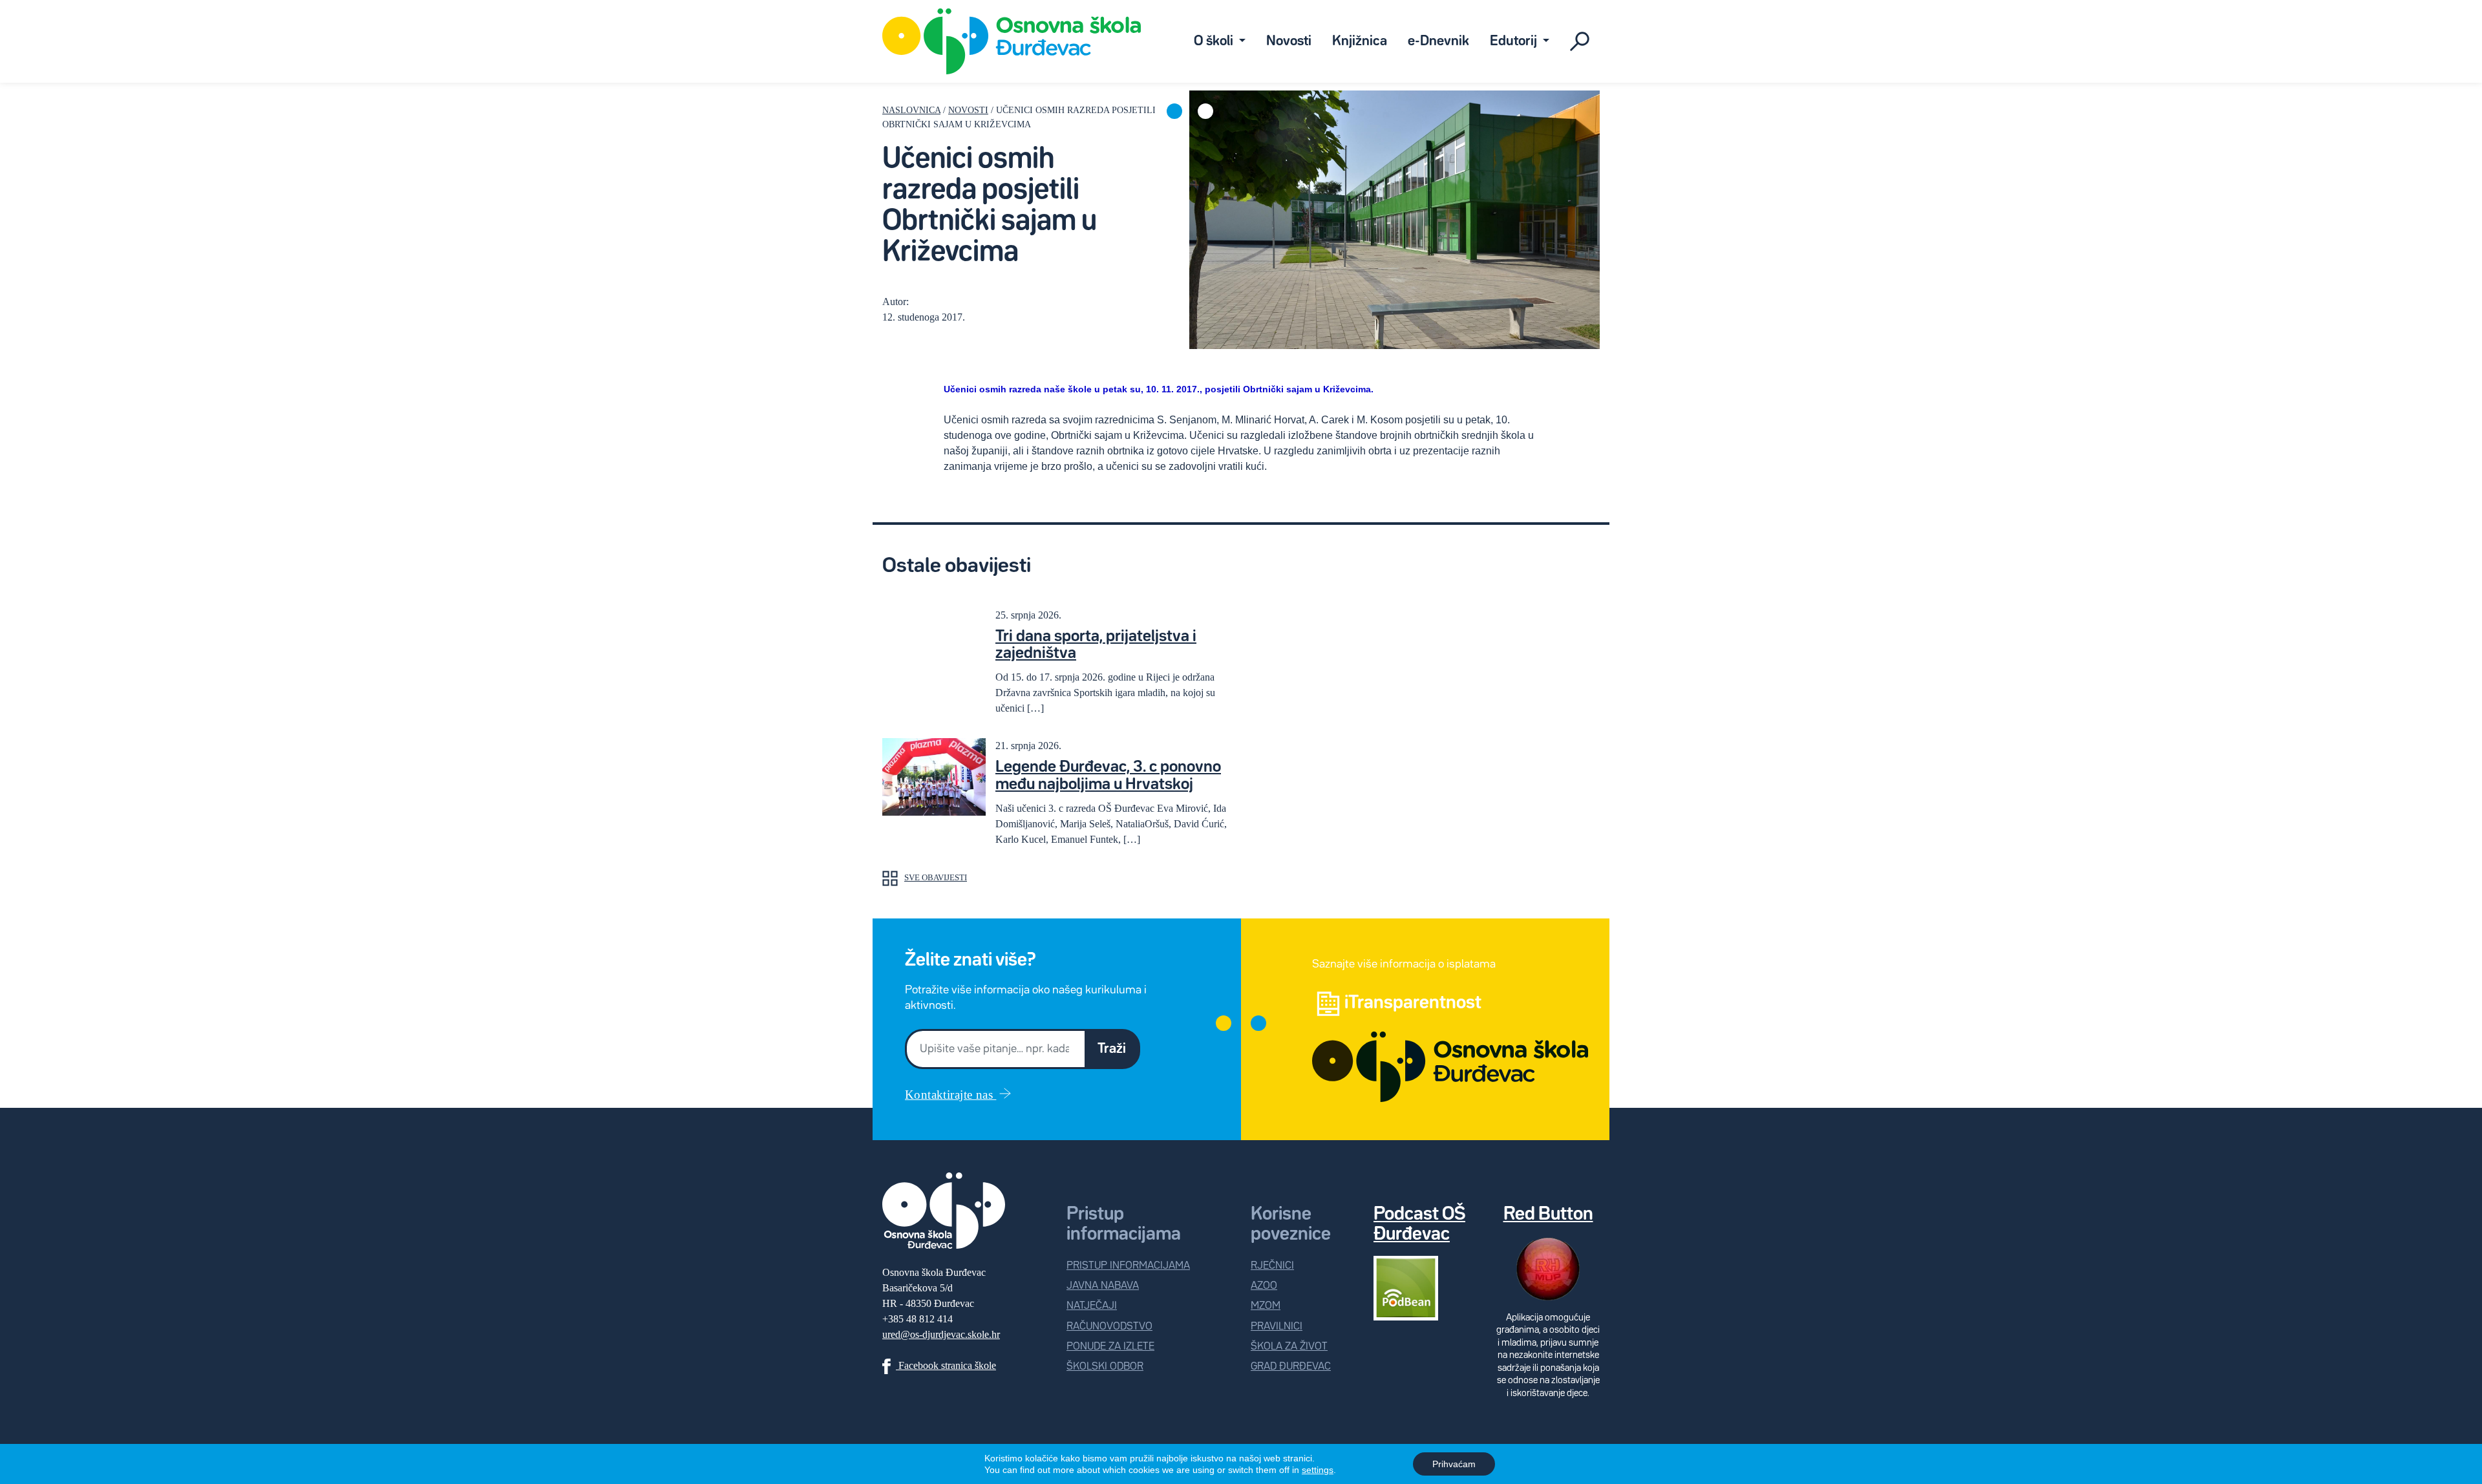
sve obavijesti (936, 878)
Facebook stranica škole (946, 1365)
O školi (1215, 41)
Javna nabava (1103, 1286)
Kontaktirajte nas (950, 1095)
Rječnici (1272, 1266)
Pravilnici (1277, 1327)
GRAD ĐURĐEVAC (1291, 1367)
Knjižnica (1360, 41)
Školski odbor (1105, 1367)
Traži (1112, 1049)
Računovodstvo (1109, 1327)
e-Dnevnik (1438, 41)
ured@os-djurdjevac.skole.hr (941, 1334)
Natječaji (1092, 1306)
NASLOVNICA (911, 110)
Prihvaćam (1454, 1464)
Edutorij (1515, 41)
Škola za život (1289, 1347)
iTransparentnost (1413, 1003)
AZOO (1264, 1286)
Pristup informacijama (1128, 1266)
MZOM (1266, 1306)
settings (1318, 1470)
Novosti (1289, 41)
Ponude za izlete (1110, 1347)
